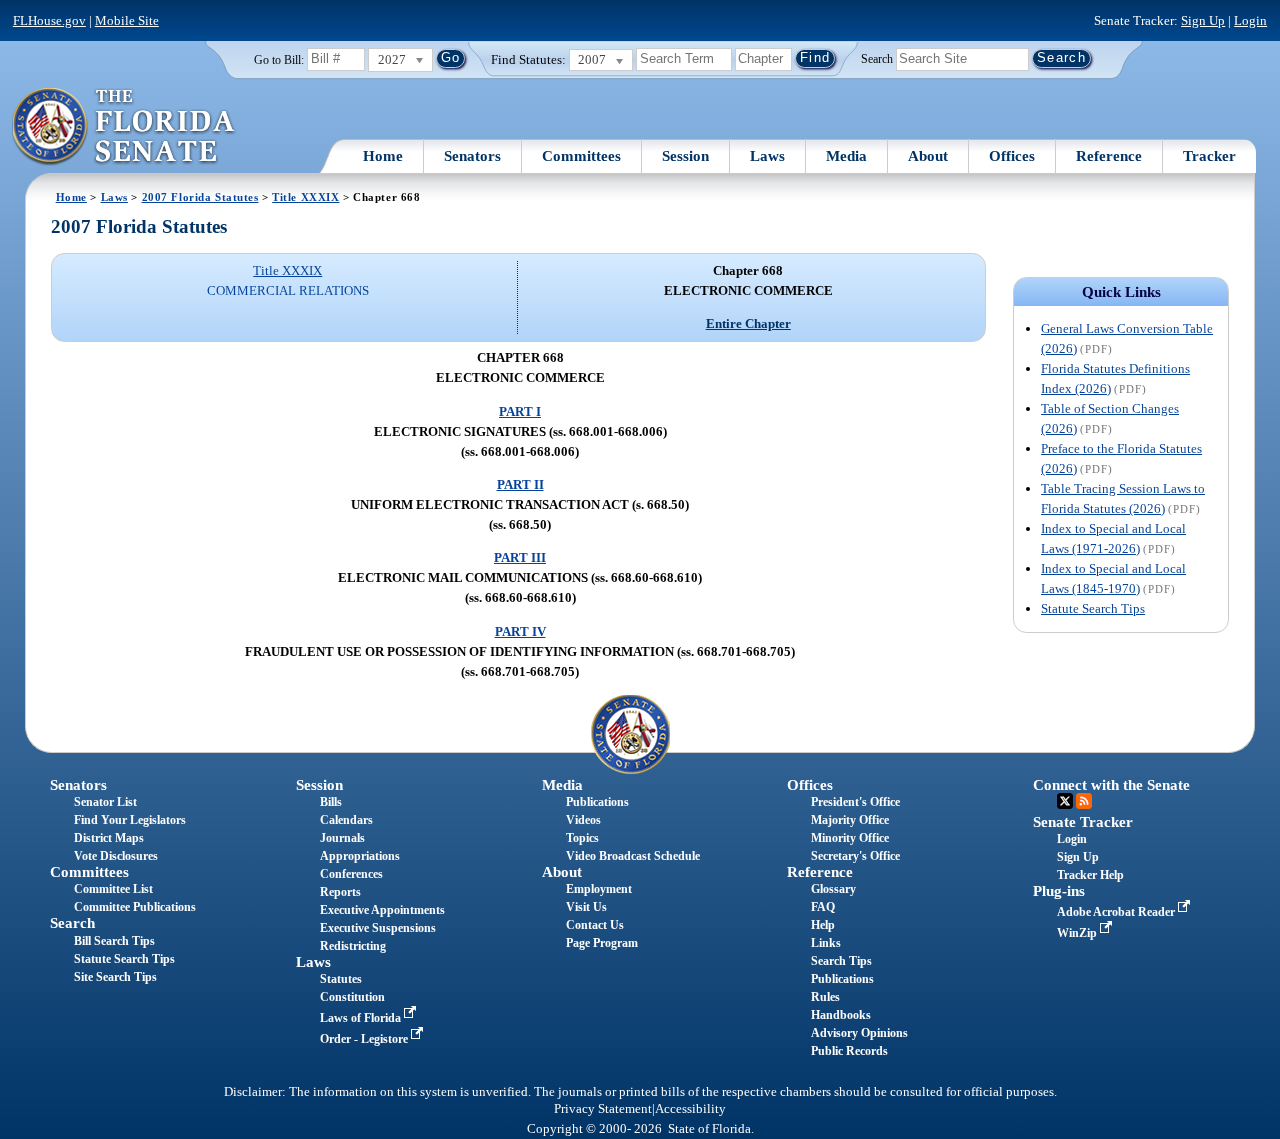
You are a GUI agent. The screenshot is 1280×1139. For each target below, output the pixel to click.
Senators (472, 156)
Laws (767, 156)
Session (685, 156)
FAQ (823, 907)
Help (823, 925)
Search (877, 58)
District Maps (109, 838)
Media (846, 156)
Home (383, 156)
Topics (582, 838)
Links (826, 943)
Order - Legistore (365, 1039)
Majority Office (850, 820)
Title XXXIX (305, 197)
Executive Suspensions (378, 928)
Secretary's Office (855, 856)
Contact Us (595, 925)
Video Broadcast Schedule (633, 856)
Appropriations (360, 856)
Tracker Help (1090, 875)
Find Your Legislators (130, 820)
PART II (520, 484)
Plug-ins (1059, 891)
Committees (581, 156)
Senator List (105, 802)
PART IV (520, 631)
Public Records (849, 1051)
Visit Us (586, 907)
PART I (520, 411)
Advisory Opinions (859, 1033)
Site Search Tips (115, 977)
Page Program (602, 943)
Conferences (351, 874)
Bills (331, 802)
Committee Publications (135, 907)
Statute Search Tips (1093, 608)
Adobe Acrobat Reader (1117, 912)
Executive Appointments (382, 910)
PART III (520, 557)
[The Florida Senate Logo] (124, 127)
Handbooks (841, 1015)
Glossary (833, 889)
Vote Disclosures (116, 856)
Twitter (1065, 801)
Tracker (1209, 156)
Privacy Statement (603, 1109)
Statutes (341, 979)
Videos (583, 820)
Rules (825, 997)
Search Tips (841, 961)
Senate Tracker (1083, 822)
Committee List (113, 889)
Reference (1109, 156)
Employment (599, 889)
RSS (1084, 801)
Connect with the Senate (1111, 785)
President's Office (855, 802)
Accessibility (690, 1109)
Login (1250, 20)
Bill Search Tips (114, 941)
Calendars (346, 820)
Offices (1012, 156)
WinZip (1078, 933)
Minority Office (850, 838)
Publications (597, 802)
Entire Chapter (748, 323)
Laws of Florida (362, 1018)
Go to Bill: (279, 60)
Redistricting (353, 946)
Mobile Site (127, 20)
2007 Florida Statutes (200, 197)
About (928, 156)
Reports (340, 892)
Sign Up (1203, 20)
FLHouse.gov (49, 20)
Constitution (352, 997)
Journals (342, 838)
